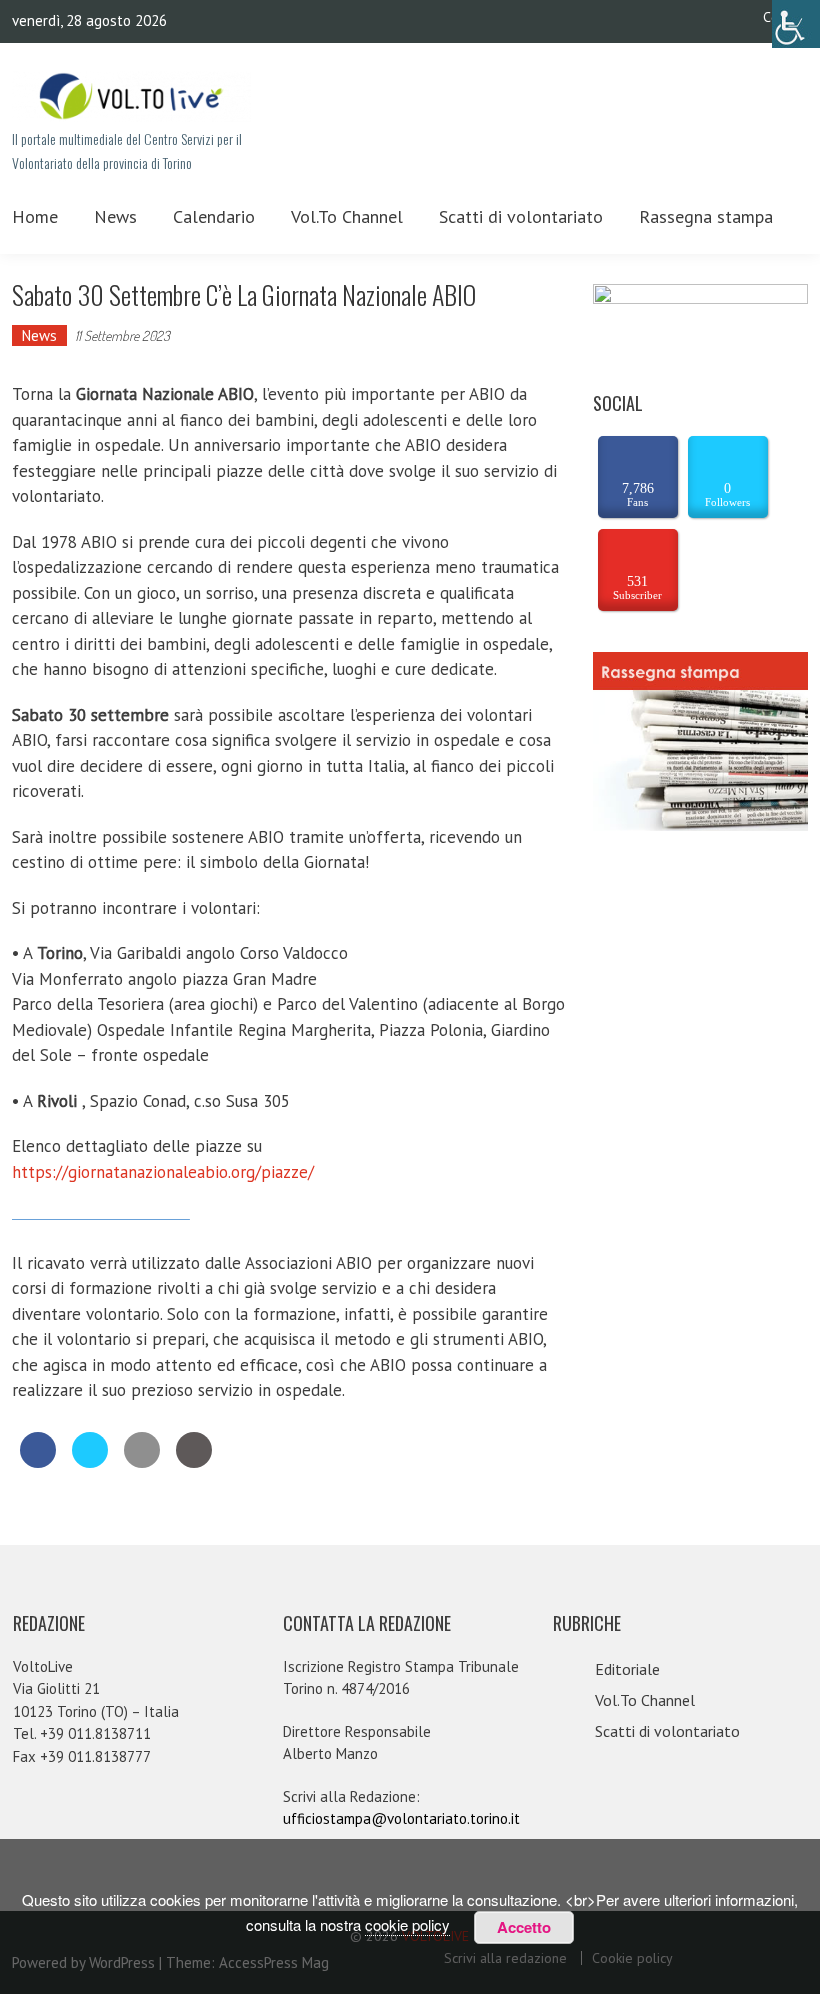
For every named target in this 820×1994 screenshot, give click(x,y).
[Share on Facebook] (38, 1462)
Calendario (214, 216)
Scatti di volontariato (521, 216)
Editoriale (627, 1669)
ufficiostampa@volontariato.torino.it (401, 1818)
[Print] (194, 1462)
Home (35, 216)
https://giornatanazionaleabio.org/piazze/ (163, 1172)
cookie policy (407, 1924)
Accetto (524, 1927)
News (115, 216)
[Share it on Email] (142, 1462)
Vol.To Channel (347, 216)
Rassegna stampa (706, 216)
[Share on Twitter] (90, 1462)
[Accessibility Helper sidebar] (796, 24)
